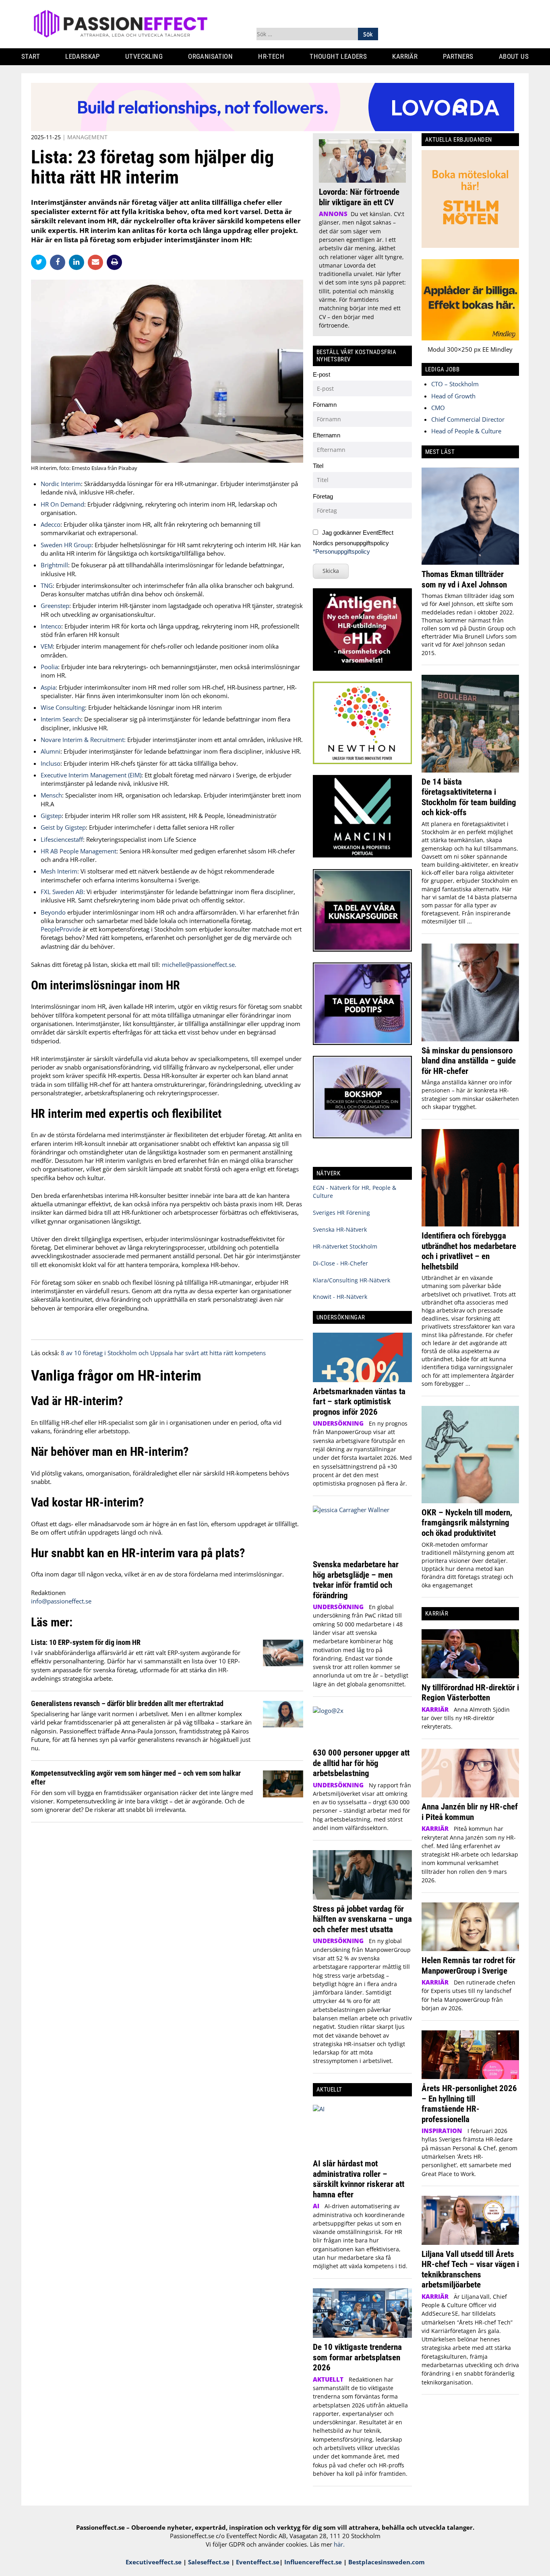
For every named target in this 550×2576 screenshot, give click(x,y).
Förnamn (325, 405)
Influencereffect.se (313, 2562)
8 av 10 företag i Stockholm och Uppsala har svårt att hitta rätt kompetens (163, 1353)
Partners (458, 56)
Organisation (210, 56)
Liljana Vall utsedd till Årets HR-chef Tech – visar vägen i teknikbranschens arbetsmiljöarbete (470, 2269)
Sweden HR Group (66, 545)
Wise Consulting (63, 707)
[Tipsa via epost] (97, 262)
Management (87, 137)
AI (316, 2206)
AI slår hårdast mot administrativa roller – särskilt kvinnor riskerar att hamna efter (359, 2179)
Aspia (48, 687)
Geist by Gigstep (63, 827)
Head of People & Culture (466, 431)
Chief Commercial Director (468, 419)
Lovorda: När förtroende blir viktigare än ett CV (359, 197)
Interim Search (61, 719)
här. (339, 2544)
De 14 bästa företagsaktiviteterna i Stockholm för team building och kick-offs (469, 797)
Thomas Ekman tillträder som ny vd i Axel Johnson (464, 579)
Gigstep (51, 816)
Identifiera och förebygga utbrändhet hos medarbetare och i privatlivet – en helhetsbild (469, 1251)
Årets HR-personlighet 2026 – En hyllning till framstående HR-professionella (469, 2104)
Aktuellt (328, 2379)
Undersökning (338, 1423)
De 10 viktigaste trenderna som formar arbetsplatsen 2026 (357, 2357)
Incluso (51, 763)
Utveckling (144, 56)
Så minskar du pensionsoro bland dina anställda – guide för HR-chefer (469, 1061)
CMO (438, 408)
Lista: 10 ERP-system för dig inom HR (86, 1642)
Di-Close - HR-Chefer (340, 1263)
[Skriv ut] (114, 262)
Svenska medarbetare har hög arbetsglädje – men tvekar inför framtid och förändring (356, 1580)
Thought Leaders (338, 56)
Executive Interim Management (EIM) (91, 775)
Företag (323, 496)
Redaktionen (48, 1593)
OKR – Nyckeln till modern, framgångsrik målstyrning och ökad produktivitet (467, 1523)
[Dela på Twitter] (40, 262)
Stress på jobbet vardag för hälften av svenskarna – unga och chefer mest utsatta (362, 1919)
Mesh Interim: (60, 871)
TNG (47, 585)
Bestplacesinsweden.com (387, 2562)
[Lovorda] (273, 129)
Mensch (51, 795)
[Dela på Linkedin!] (78, 262)
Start (31, 56)
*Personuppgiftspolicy (341, 551)
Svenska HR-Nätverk (340, 1229)
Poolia (49, 667)
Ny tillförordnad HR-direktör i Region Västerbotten (470, 1693)
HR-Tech (271, 56)
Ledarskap (83, 56)
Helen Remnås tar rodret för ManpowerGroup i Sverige (468, 1965)
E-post (322, 374)
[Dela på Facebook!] (59, 262)
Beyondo (53, 912)
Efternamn (327, 435)
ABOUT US (514, 56)
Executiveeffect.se (154, 2562)
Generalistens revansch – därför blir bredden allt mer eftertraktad (127, 1703)
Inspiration (442, 2131)
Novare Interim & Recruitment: (83, 740)
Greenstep (55, 606)
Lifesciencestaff (62, 839)
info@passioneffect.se (61, 1601)
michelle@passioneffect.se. (199, 964)
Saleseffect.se (209, 2562)
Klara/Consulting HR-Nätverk (352, 1280)
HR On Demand (62, 504)
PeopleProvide (61, 929)
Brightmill (54, 565)
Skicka (331, 571)
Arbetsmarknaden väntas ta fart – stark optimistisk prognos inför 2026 (359, 1401)
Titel (318, 466)
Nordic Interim (61, 484)
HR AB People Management (79, 851)
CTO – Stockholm (455, 384)
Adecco (51, 524)
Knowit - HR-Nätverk (340, 1297)
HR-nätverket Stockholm (345, 1246)
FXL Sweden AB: (63, 892)
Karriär (405, 56)
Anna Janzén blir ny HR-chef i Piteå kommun (470, 1812)
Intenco (51, 626)
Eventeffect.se (258, 2562)
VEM (47, 646)
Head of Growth (453, 396)
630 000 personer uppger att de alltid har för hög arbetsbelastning (361, 1763)
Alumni (51, 751)
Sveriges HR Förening (341, 1213)
